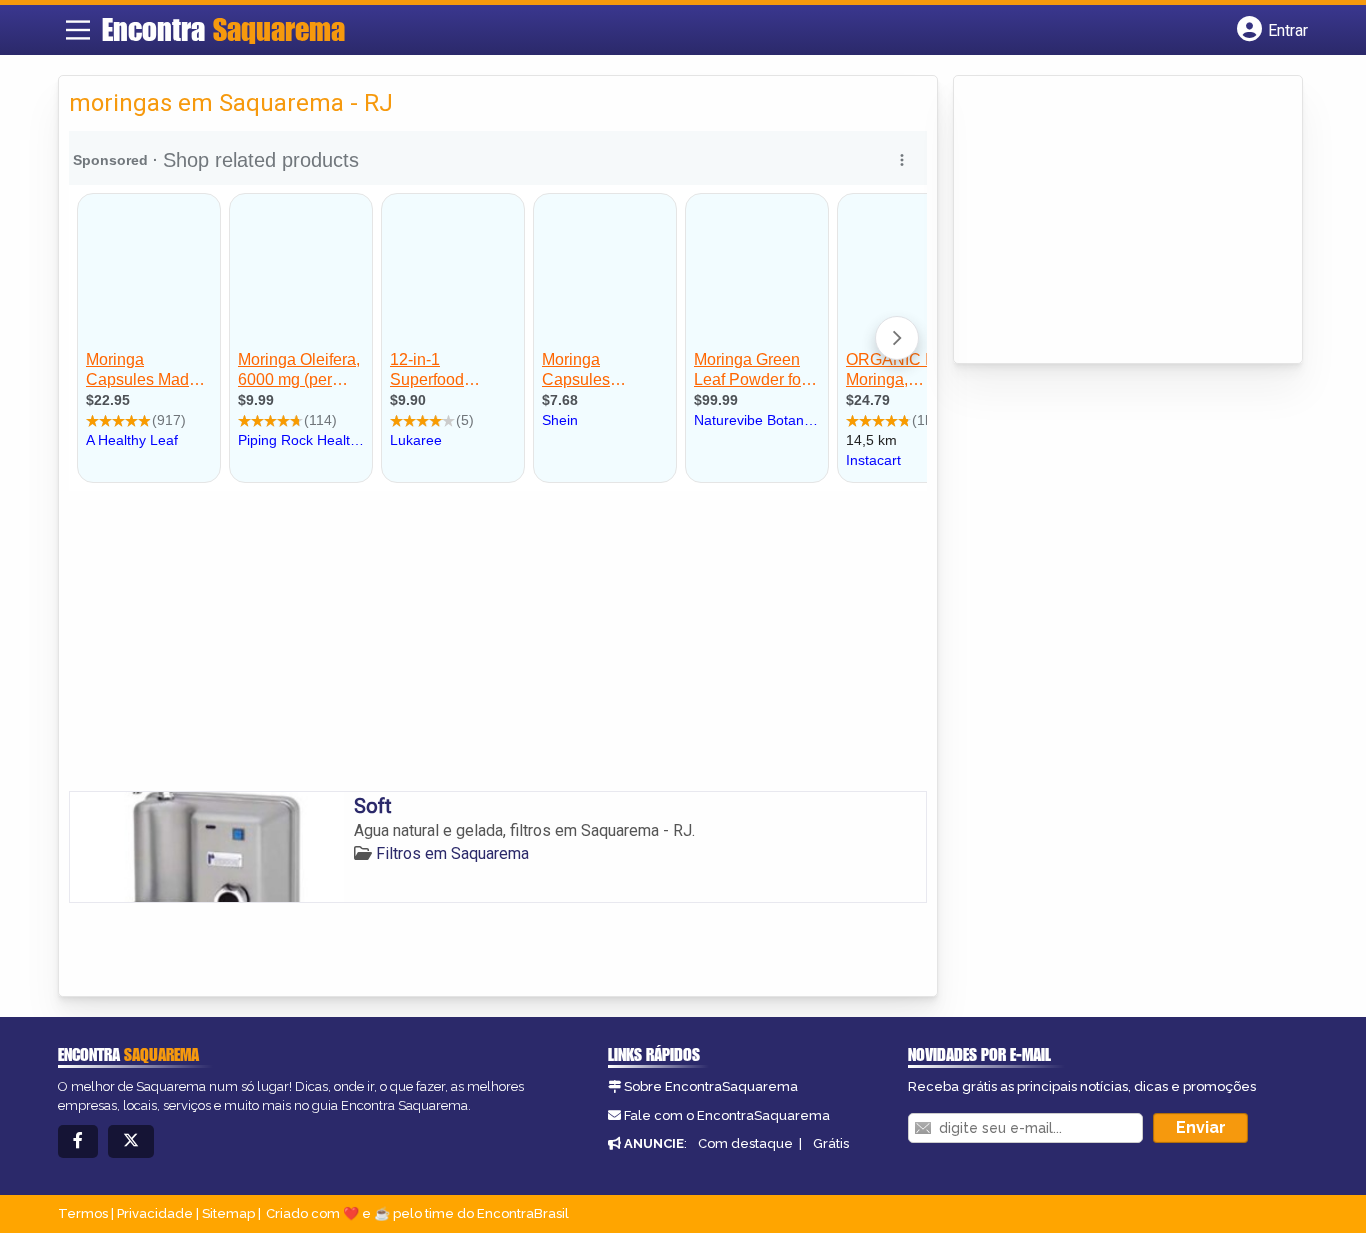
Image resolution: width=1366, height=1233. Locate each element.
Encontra (223, 29)
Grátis (831, 1143)
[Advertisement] (498, 641)
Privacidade (155, 1213)
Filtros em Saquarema (452, 853)
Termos (83, 1213)
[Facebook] (78, 1141)
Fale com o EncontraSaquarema (727, 1115)
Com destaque (745, 1143)
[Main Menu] (78, 30)
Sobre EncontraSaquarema (711, 1086)
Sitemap (228, 1213)
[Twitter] (131, 1141)
